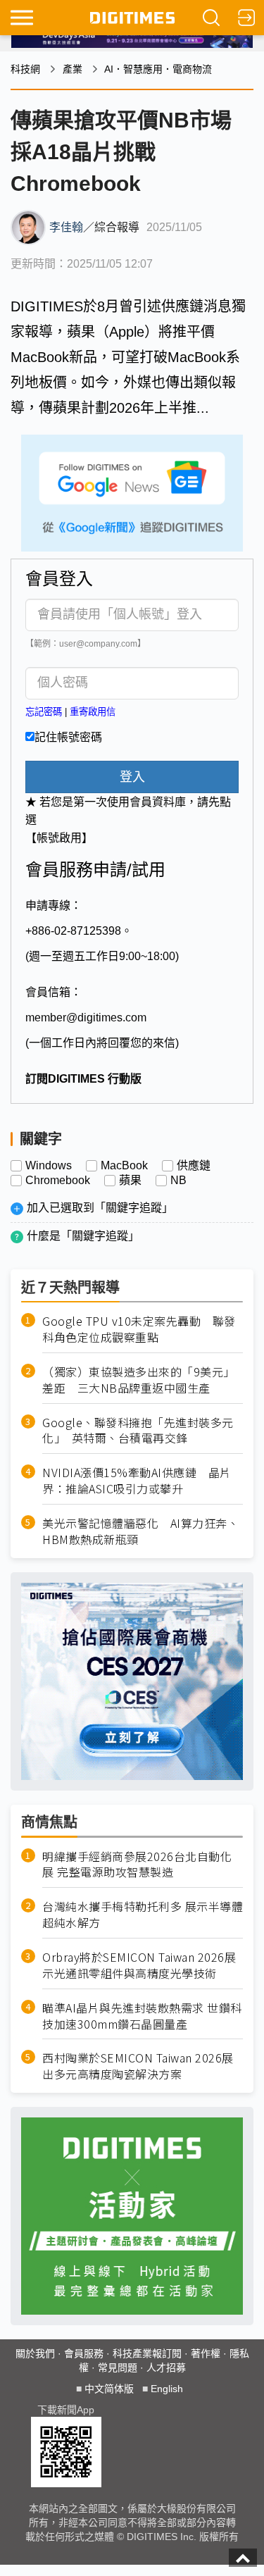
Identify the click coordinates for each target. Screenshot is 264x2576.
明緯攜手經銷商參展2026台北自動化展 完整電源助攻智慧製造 (137, 1865)
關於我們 (35, 2353)
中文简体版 (109, 2389)
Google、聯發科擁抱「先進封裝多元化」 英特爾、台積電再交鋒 (138, 1431)
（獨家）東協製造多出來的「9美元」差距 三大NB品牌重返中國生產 (139, 1380)
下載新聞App (66, 2410)
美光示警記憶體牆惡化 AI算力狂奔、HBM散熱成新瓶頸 (140, 1531)
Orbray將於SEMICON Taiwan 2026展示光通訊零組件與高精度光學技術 (139, 1965)
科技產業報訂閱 (147, 2353)
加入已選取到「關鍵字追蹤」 (100, 1208)
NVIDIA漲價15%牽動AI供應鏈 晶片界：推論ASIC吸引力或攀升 (137, 1481)
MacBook (124, 1166)
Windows (49, 1166)
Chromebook (58, 1181)
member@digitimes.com (86, 1018)
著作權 (206, 2353)
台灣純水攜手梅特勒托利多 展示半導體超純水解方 (143, 1915)
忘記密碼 (44, 712)
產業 (73, 69)
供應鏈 (194, 1166)
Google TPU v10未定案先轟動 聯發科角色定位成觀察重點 (139, 1329)
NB (178, 1181)
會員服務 (84, 2353)
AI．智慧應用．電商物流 (158, 69)
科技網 (25, 69)
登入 (132, 777)
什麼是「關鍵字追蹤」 (83, 1236)
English (167, 2389)
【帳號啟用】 (59, 838)
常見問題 (118, 2367)
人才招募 (166, 2367)
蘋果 (130, 1181)
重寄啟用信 (93, 712)
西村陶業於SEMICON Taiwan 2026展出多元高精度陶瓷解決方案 (138, 2066)
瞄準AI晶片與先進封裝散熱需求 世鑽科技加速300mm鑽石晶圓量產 (142, 2016)
